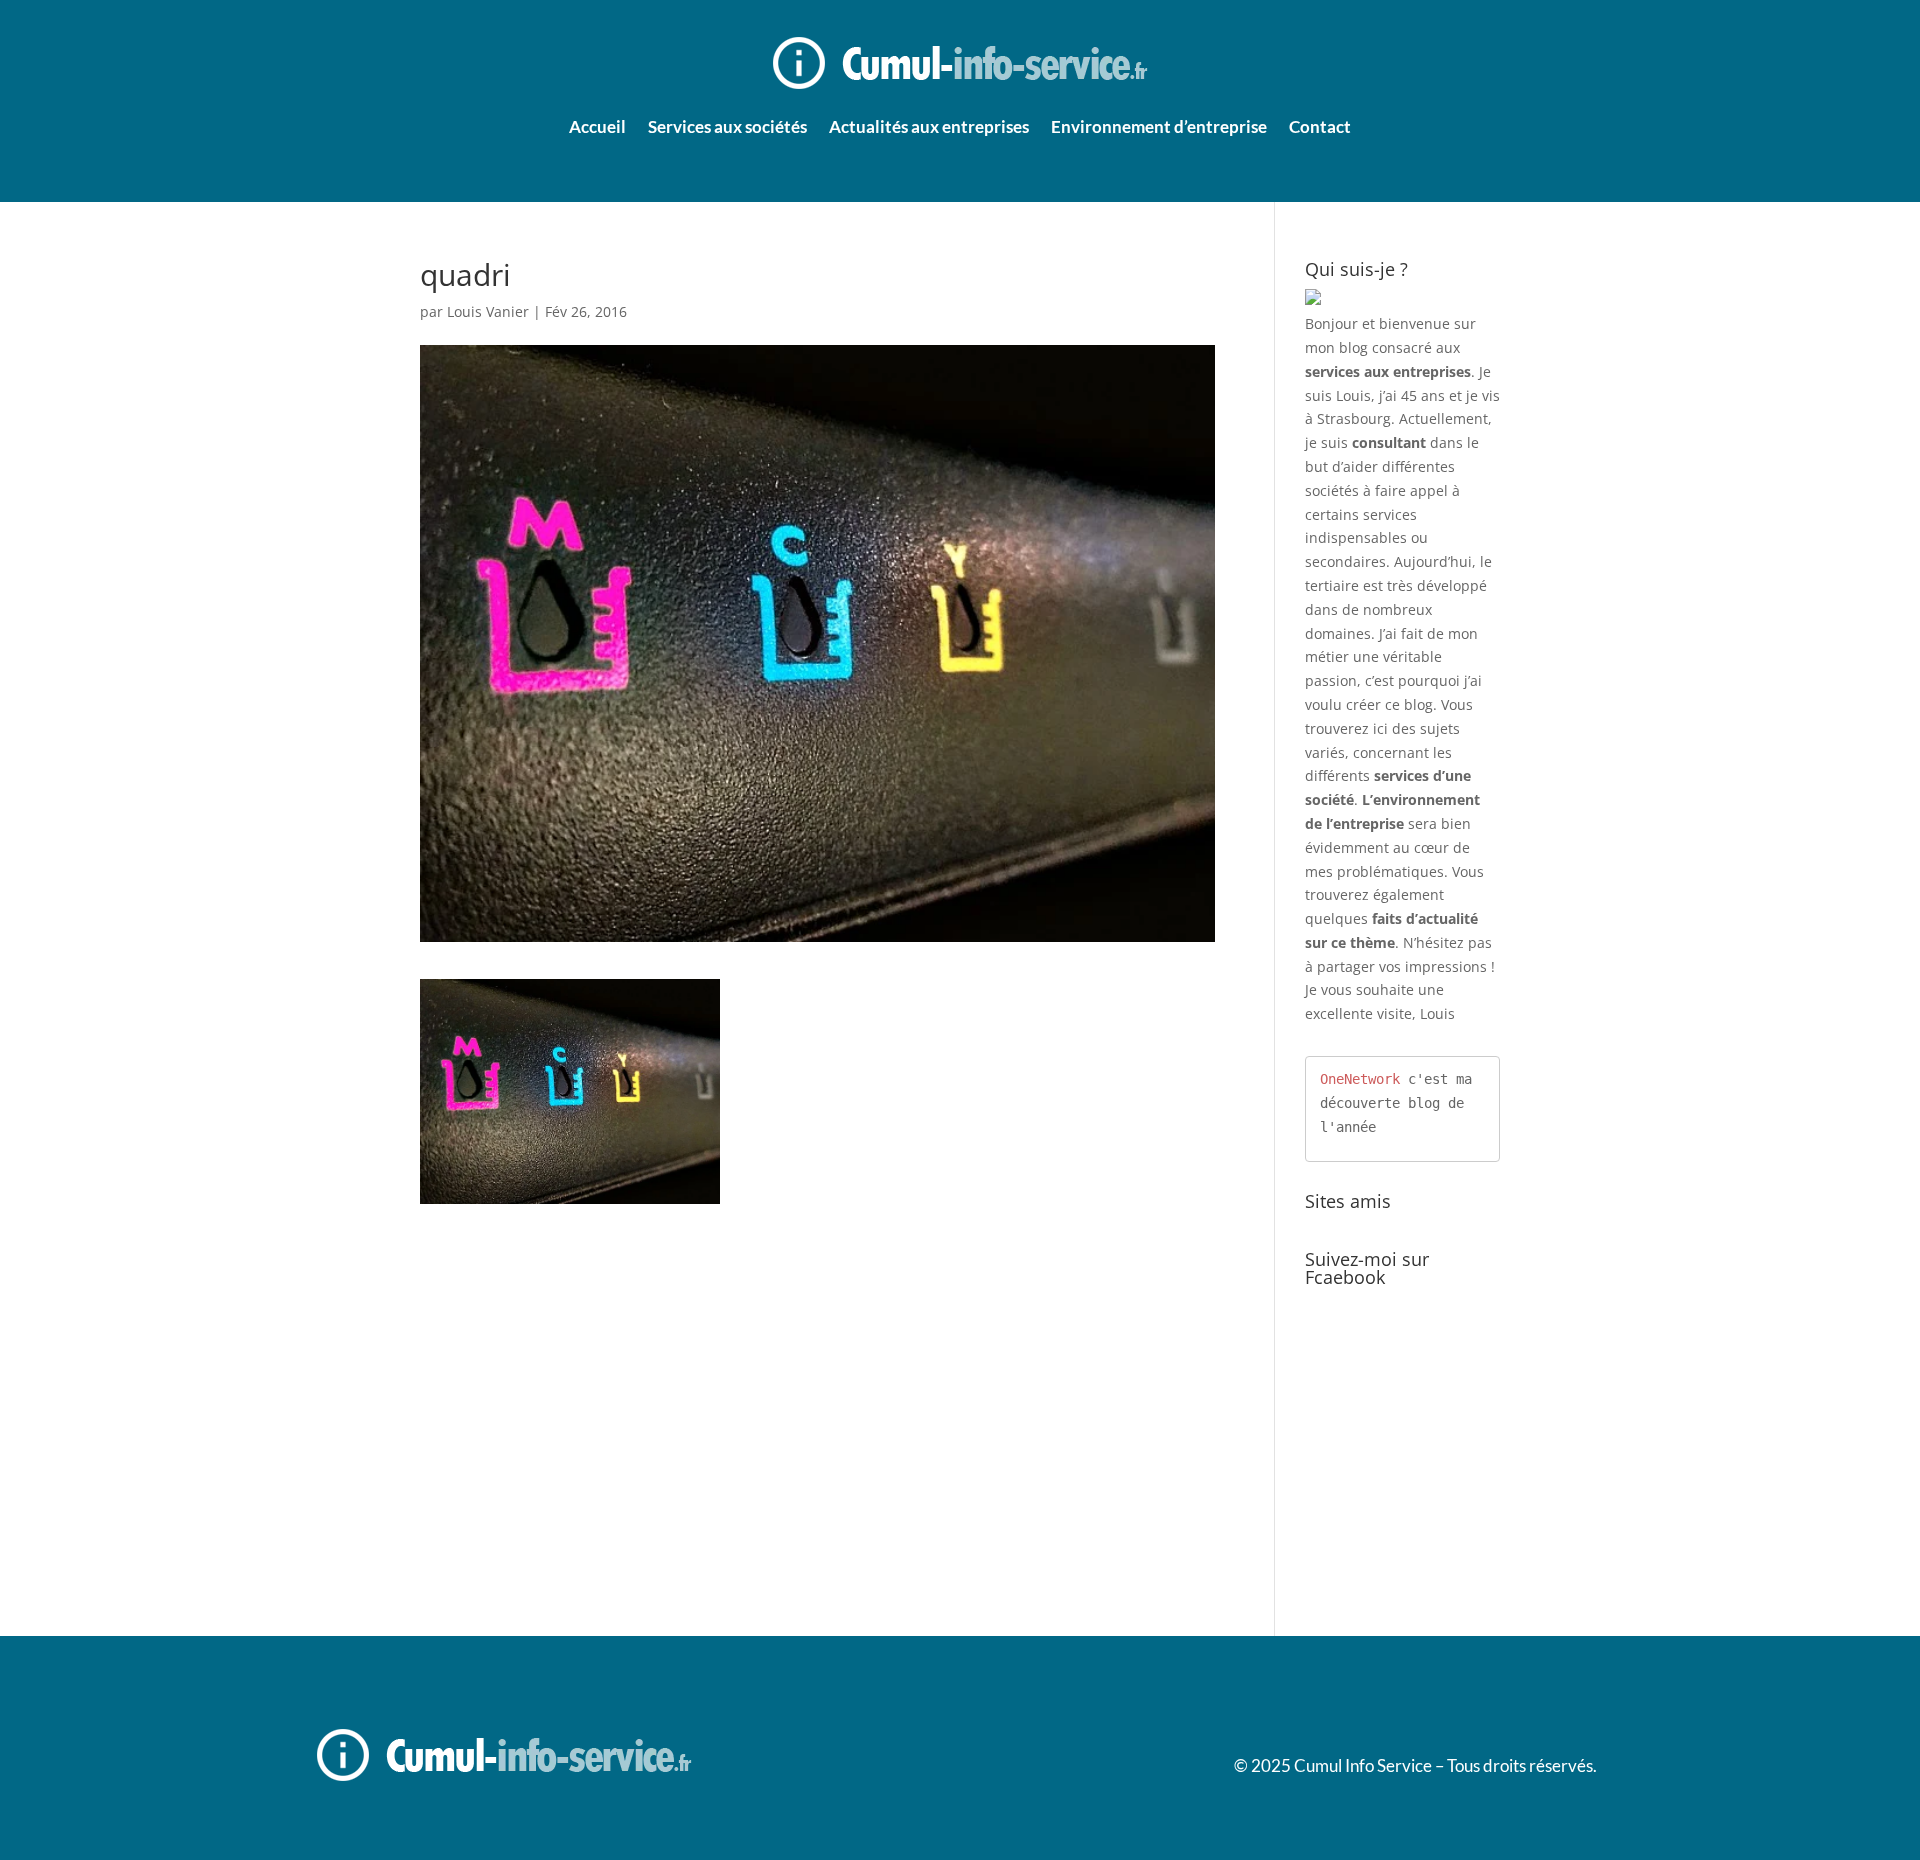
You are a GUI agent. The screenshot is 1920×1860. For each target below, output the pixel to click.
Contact (1320, 126)
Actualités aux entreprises (929, 126)
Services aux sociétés (727, 126)
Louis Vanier (488, 311)
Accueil (597, 126)
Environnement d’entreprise (1159, 126)
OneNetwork (1360, 1079)
